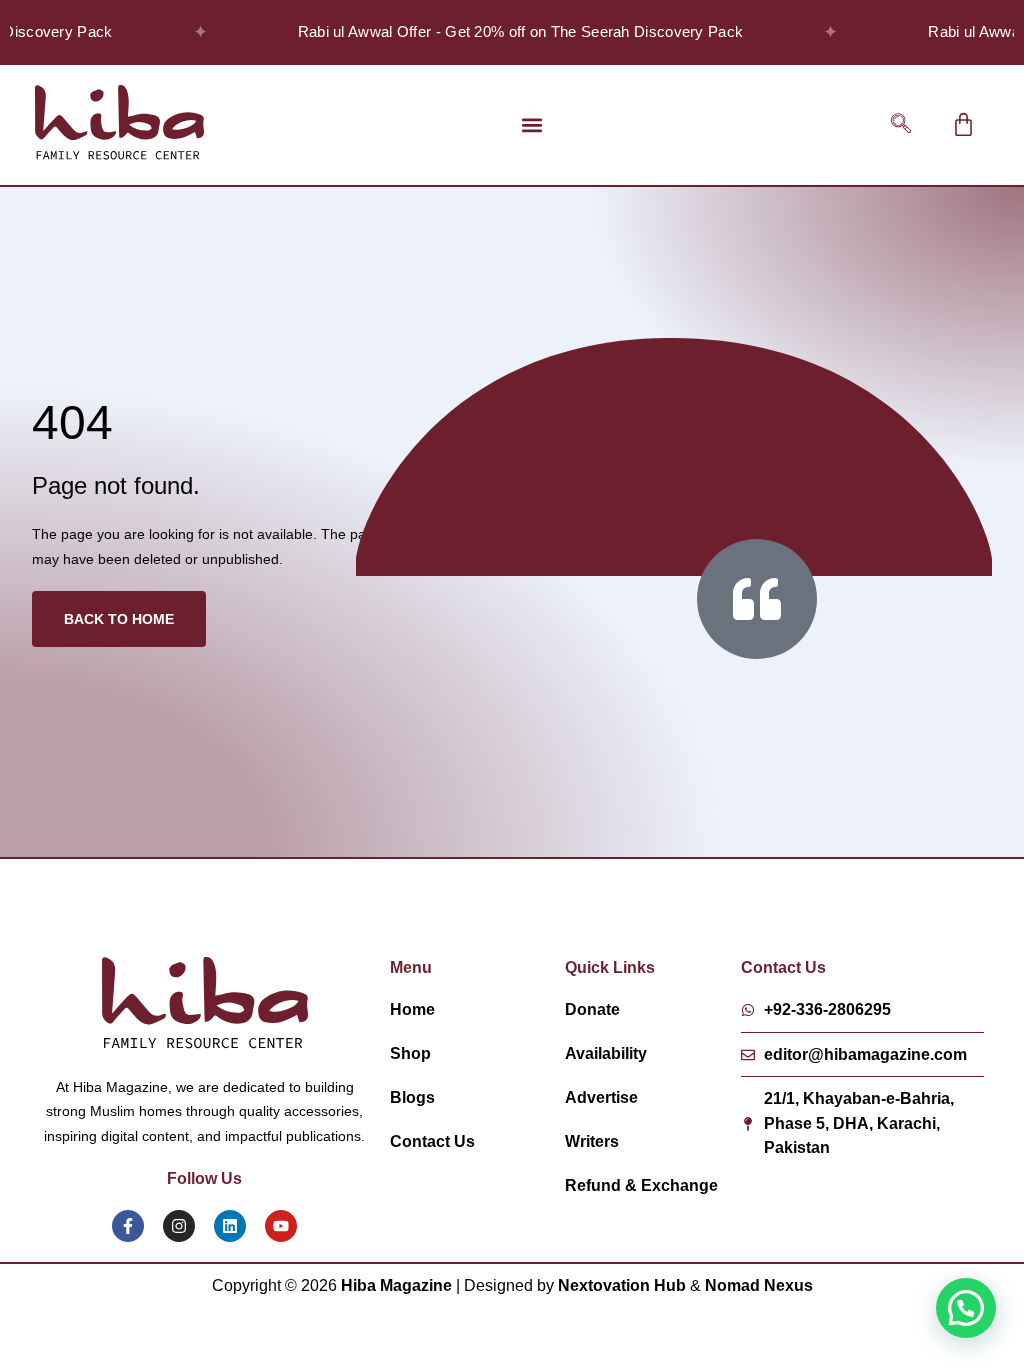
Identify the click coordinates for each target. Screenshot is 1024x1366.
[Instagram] (179, 1226)
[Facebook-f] (128, 1226)
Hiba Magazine (396, 1285)
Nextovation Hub (622, 1285)
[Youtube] (281, 1226)
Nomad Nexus (759, 1285)
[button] (532, 124)
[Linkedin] (230, 1226)
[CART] (963, 124)
